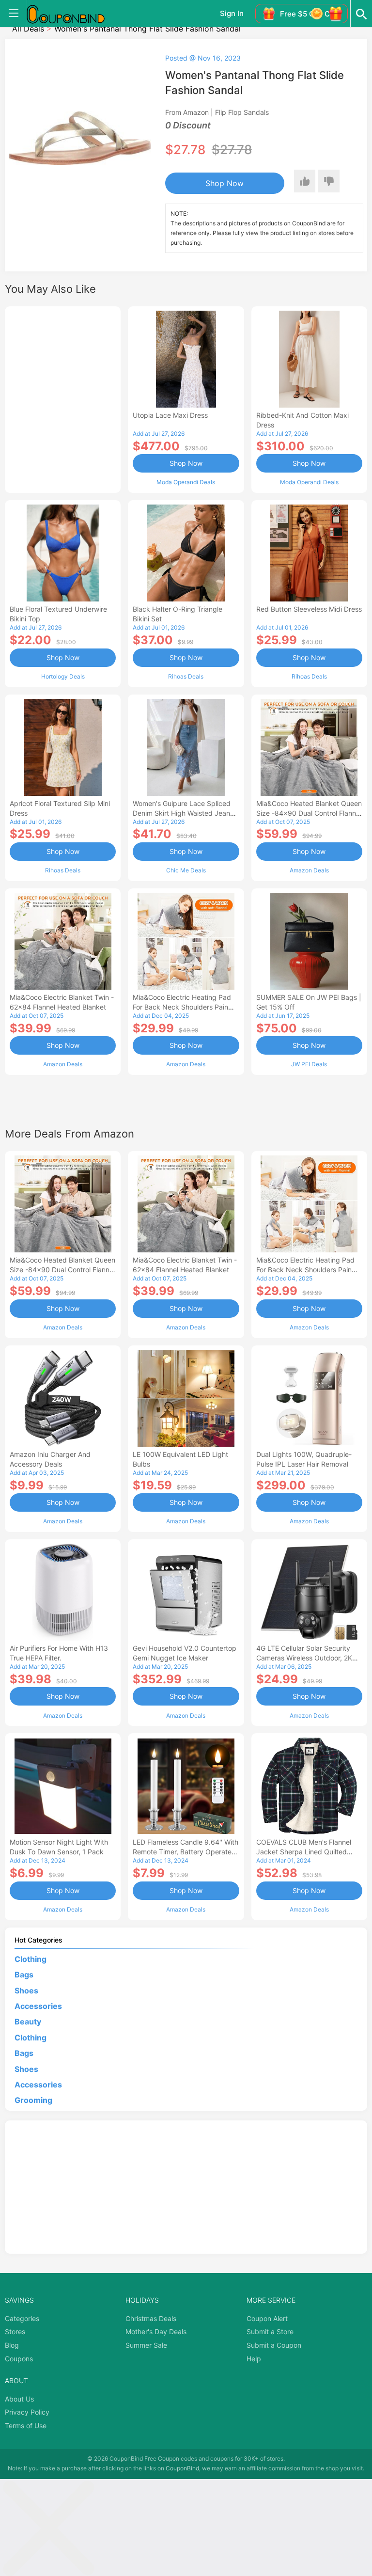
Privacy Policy (27, 2412)
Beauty (28, 2022)
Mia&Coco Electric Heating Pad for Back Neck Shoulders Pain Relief (182, 1007)
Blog (12, 2345)
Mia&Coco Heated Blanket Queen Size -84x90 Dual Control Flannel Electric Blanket (309, 813)
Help (254, 2359)
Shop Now (225, 183)
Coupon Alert (267, 2318)
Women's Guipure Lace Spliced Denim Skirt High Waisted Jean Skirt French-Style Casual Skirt (182, 813)
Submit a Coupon (274, 2345)
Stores (15, 2331)
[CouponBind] (73, 14)
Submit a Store (270, 2331)
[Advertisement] (63, 398)
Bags (24, 1975)
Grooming (33, 2100)
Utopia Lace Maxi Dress (170, 415)
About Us (19, 2399)
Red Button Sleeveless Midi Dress (309, 609)
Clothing (31, 1959)
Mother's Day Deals (156, 2331)
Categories (22, 2318)
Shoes (26, 1991)
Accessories (38, 2006)
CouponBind (182, 2468)
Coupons (19, 2359)
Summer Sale (146, 2345)
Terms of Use (26, 2426)
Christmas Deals (151, 2318)
